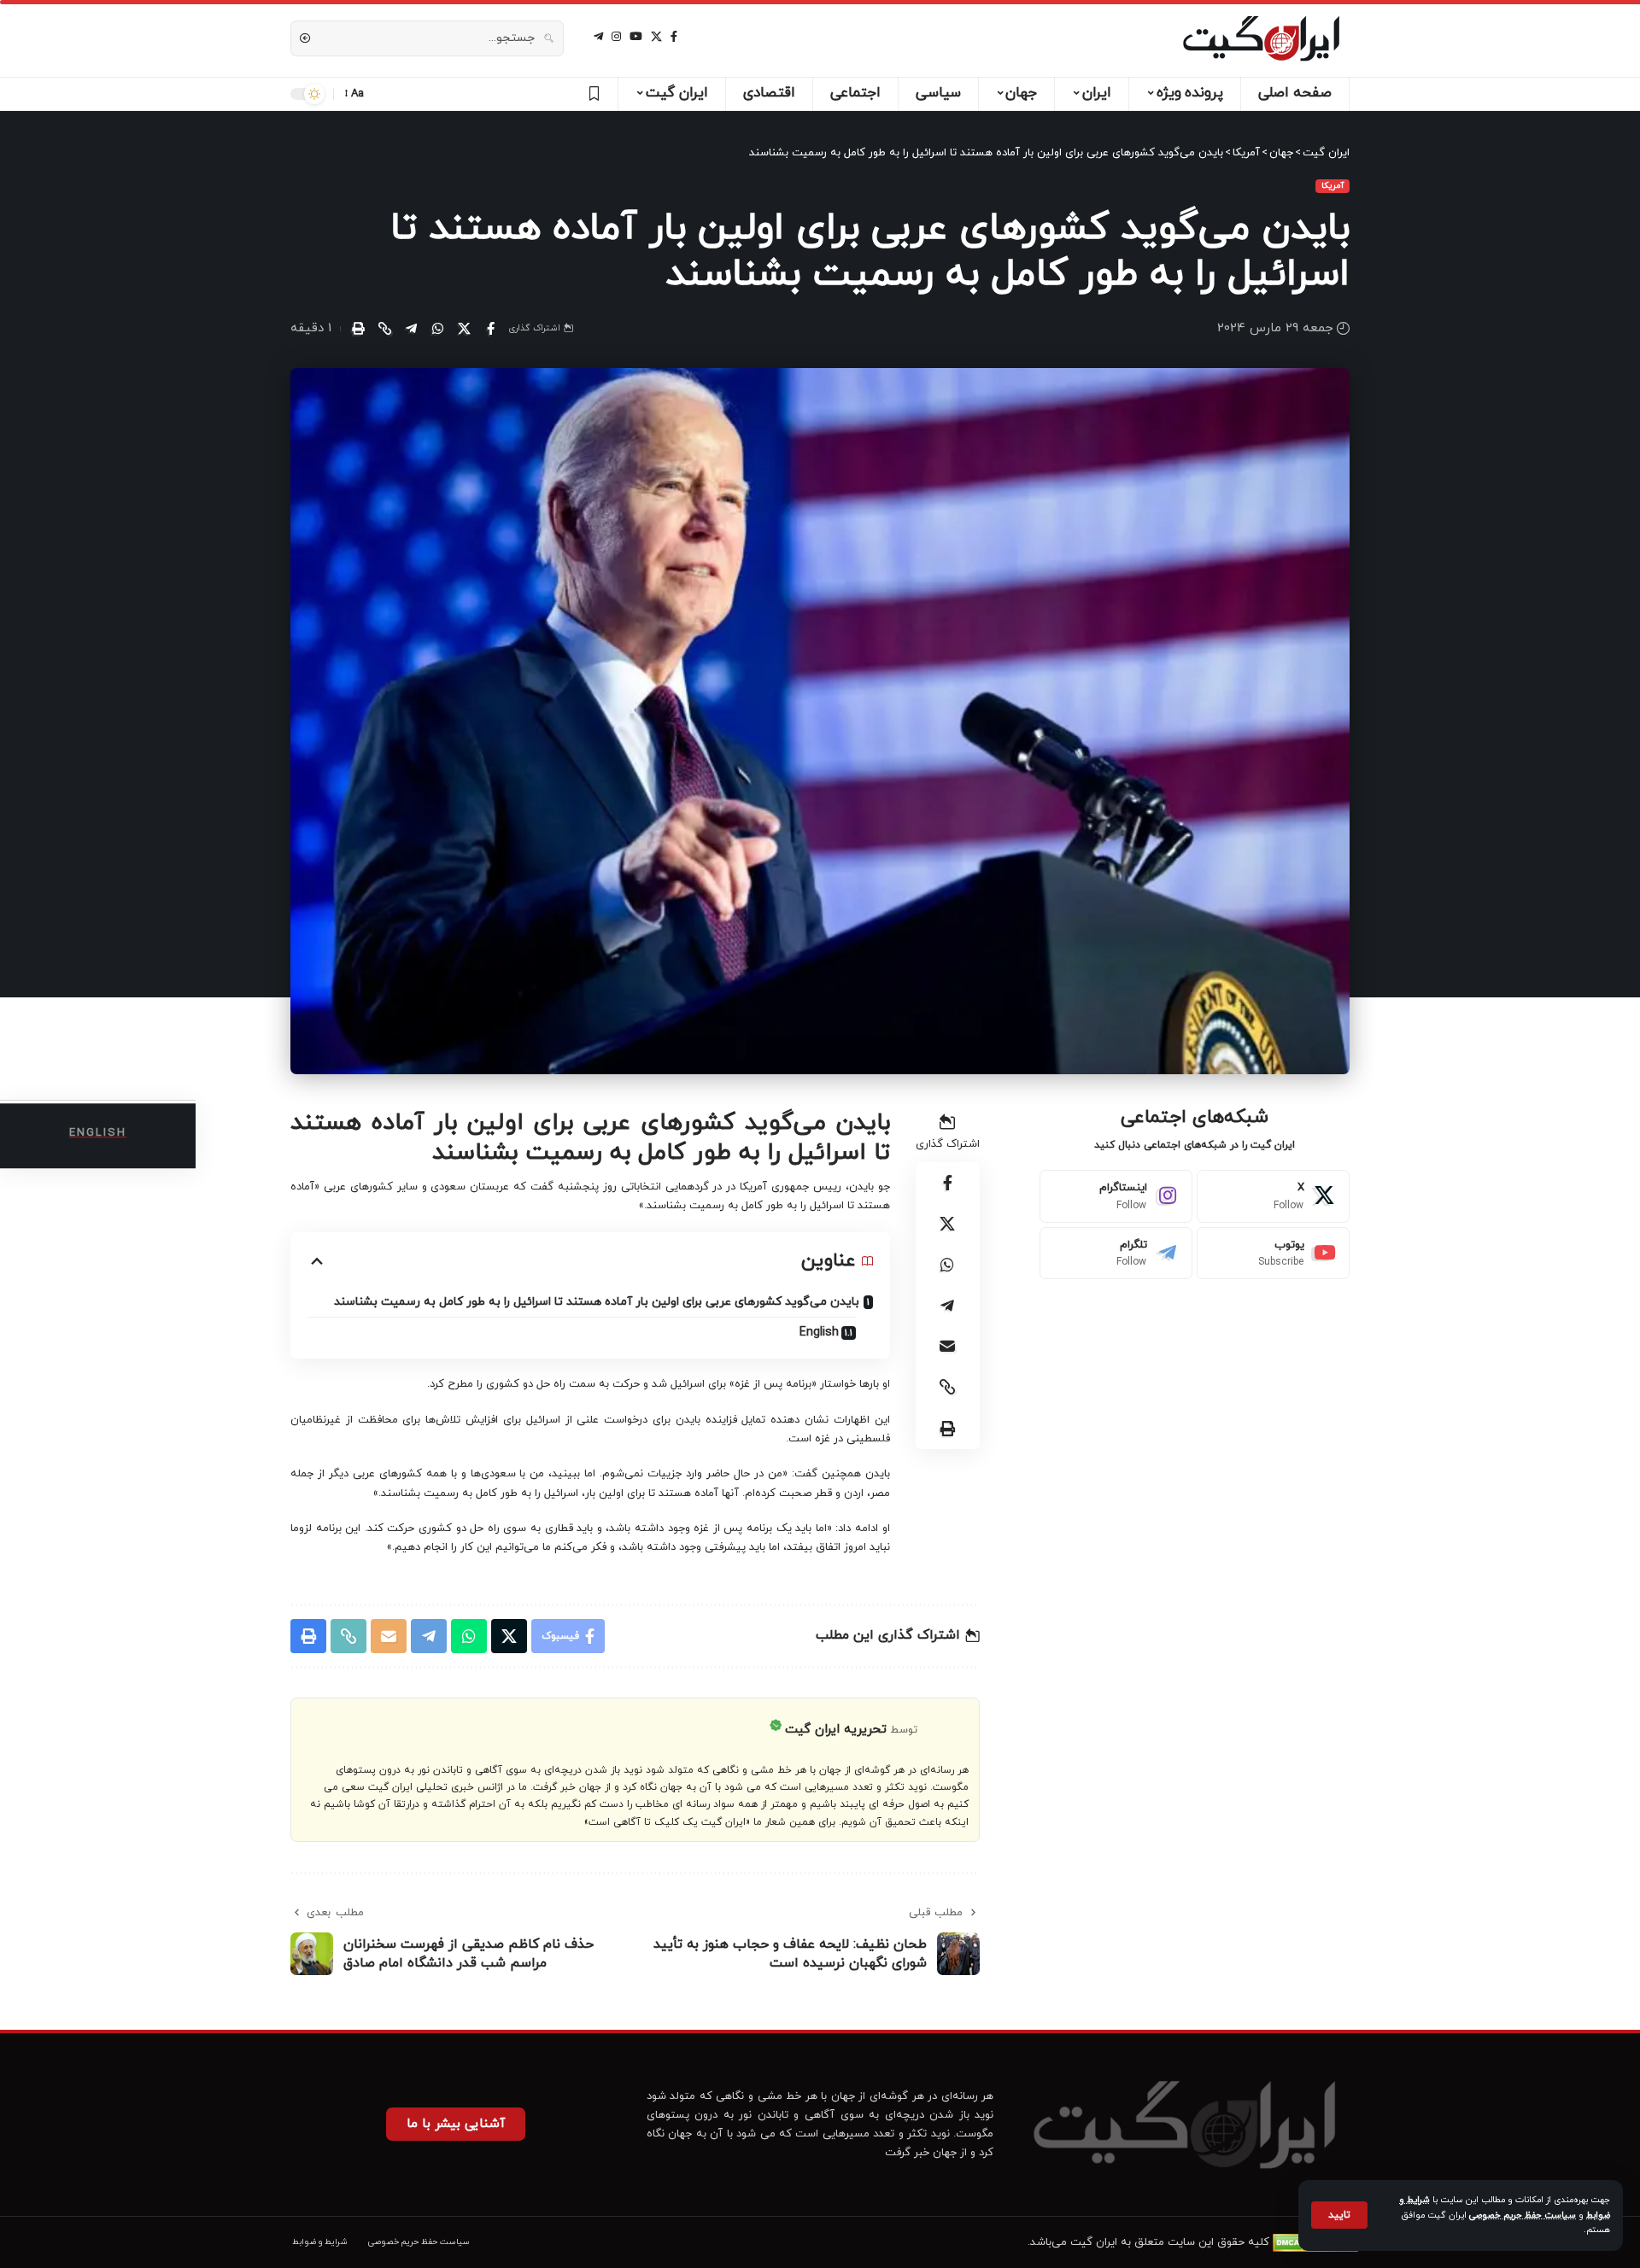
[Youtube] (1273, 1254)
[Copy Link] (384, 329)
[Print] (358, 329)
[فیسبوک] (674, 37)
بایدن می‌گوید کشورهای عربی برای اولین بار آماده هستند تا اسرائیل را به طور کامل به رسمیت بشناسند (597, 1302)
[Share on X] (464, 329)
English (819, 1333)
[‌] (592, 94)
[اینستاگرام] (616, 37)
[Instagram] (1116, 1196)
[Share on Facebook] (490, 329)
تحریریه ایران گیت (836, 1730)
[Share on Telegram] (411, 329)
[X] (656, 37)
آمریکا (1332, 186)
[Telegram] (1116, 1254)
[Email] (947, 1346)
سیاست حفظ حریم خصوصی (1523, 2215)
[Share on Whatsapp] (437, 329)
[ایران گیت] (1261, 38)
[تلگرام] (598, 37)
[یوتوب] (636, 37)
